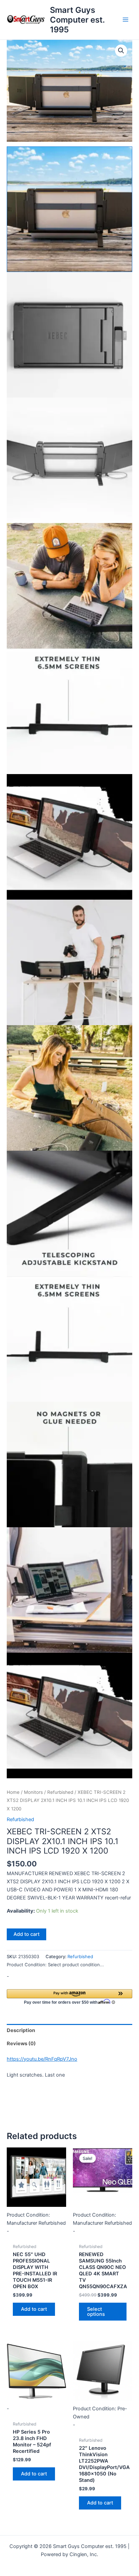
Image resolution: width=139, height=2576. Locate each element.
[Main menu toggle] (126, 20)
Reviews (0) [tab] (21, 2044)
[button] (121, 51)
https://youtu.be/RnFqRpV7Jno (42, 2059)
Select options (96, 2312)
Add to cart (26, 1934)
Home (13, 1792)
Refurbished (60, 1792)
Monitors (33, 1792)
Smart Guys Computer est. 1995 (77, 20)
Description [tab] (21, 2030)
